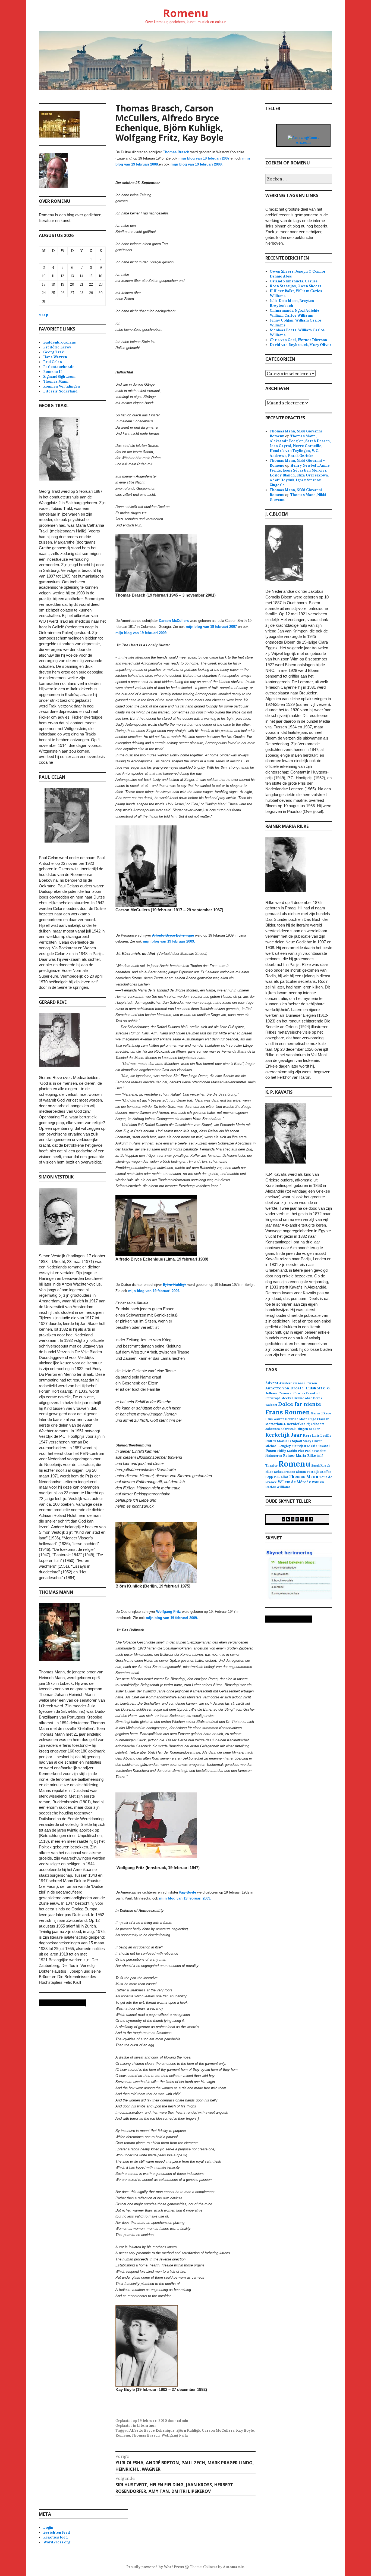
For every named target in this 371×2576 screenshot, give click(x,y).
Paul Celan (53, 362)
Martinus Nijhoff (290, 1441)
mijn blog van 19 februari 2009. (197, 164)
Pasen (271, 1451)
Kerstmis (311, 1435)
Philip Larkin (287, 1451)
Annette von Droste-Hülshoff (294, 1388)
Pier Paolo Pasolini (312, 1451)
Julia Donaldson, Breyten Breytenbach (292, 303)
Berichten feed (57, 2532)
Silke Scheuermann (280, 1472)
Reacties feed (56, 2537)
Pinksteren (274, 1456)
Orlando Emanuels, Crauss (294, 281)
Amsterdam (288, 1383)
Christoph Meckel (279, 1398)
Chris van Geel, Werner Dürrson (298, 340)
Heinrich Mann (296, 1419)
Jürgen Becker (309, 1429)
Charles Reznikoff (306, 1393)
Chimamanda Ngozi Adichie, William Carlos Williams (295, 313)
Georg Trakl (54, 352)
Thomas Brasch (176, 152)
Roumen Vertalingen (62, 386)
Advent (272, 1383)
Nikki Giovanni (318, 1446)
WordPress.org (57, 2542)
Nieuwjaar (299, 1446)
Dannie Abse (303, 1398)
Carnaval (285, 1393)
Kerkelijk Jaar (284, 1435)
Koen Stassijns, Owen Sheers (295, 286)
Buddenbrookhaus (59, 342)
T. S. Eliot (281, 1477)
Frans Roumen (288, 1412)
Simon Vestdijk (308, 1472)
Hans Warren (55, 357)
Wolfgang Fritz (175, 2435)
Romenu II (53, 372)
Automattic (233, 2567)
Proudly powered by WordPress (155, 2567)
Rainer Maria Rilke (299, 1455)
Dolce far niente (300, 1404)
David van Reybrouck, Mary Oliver (301, 345)
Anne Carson (307, 1383)
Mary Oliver (312, 1441)
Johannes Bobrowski (281, 1429)
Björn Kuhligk (188, 2430)
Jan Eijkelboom (312, 1424)
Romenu (185, 13)
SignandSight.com (59, 377)
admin (183, 2421)
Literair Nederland (60, 391)
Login (48, 2527)
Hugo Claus (317, 1419)
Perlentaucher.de (59, 367)
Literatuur (147, 2426)
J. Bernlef (291, 1424)
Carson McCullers (218, 2430)
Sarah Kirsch (321, 1465)
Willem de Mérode (294, 1482)
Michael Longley (278, 1446)
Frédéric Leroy (57, 347)
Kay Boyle (245, 2430)
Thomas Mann (56, 381)
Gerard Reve (321, 1413)
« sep (43, 315)
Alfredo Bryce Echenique (152, 2430)
